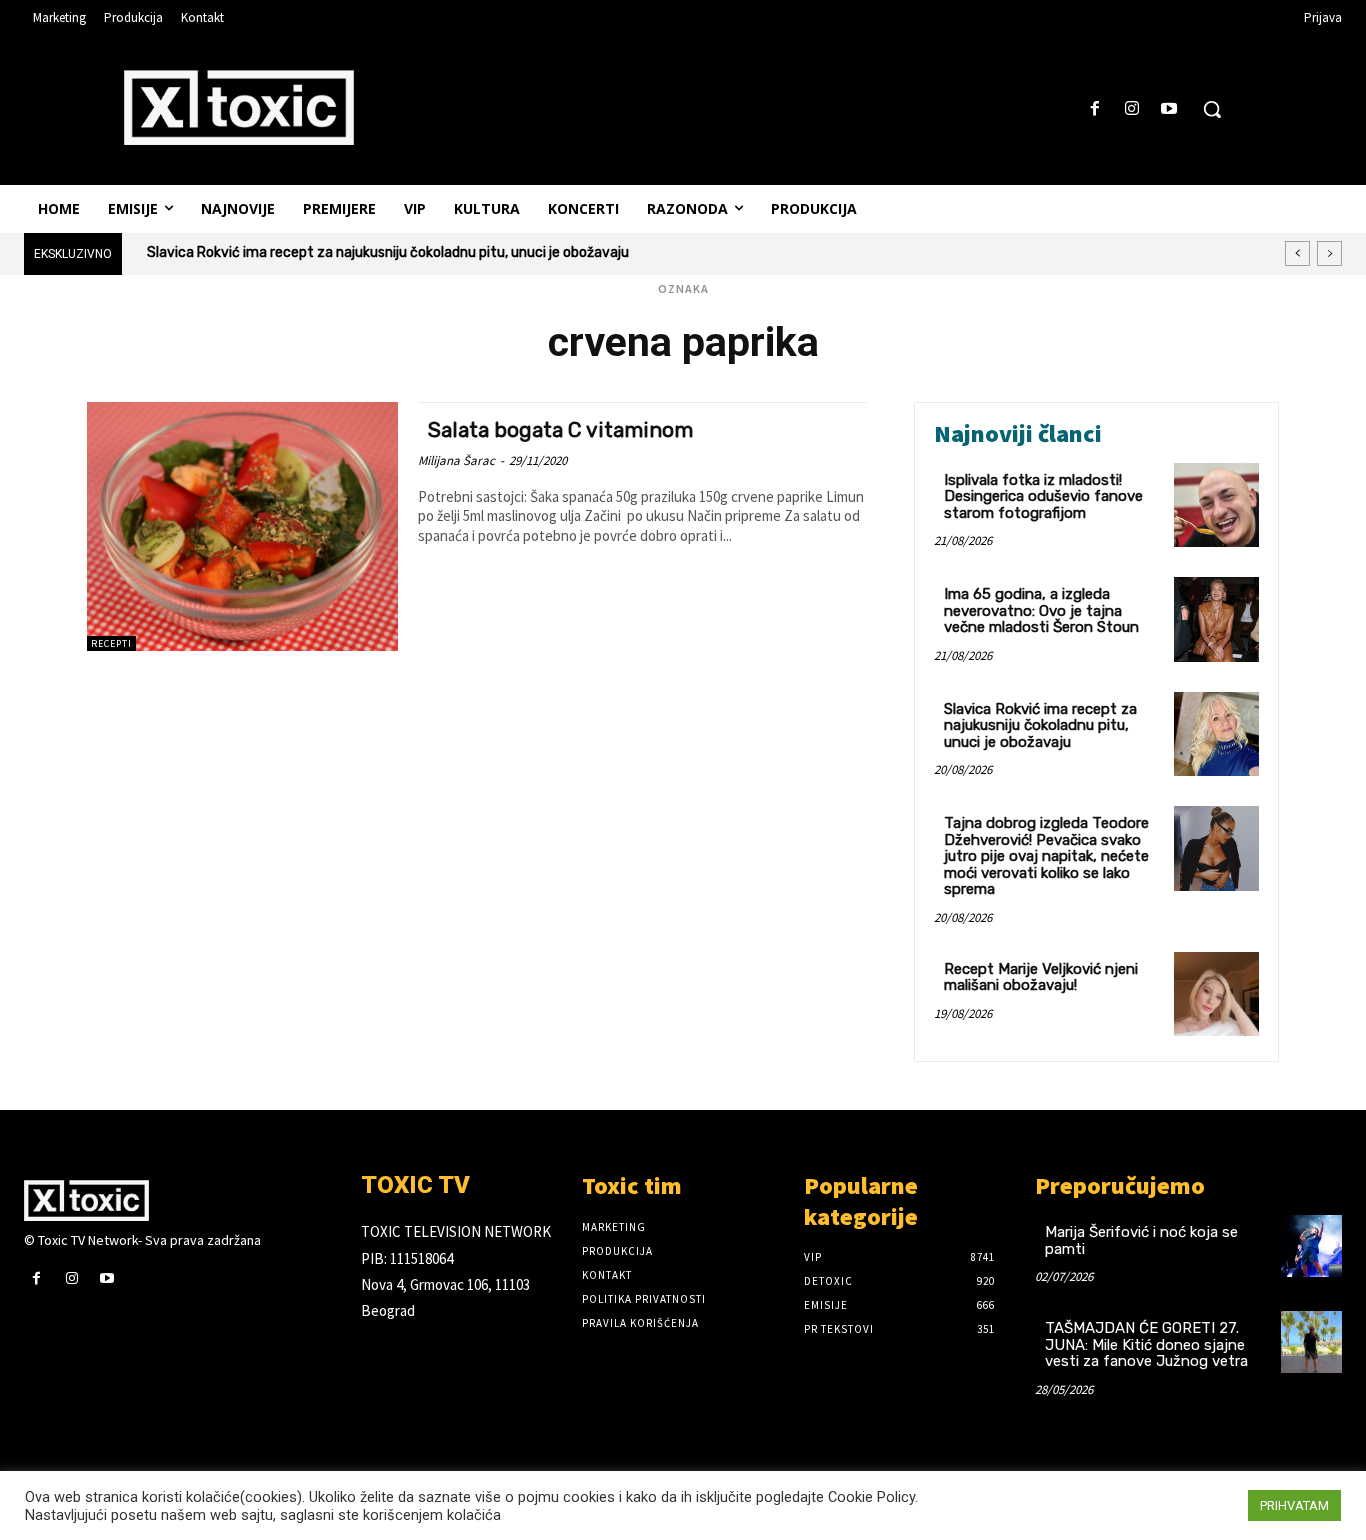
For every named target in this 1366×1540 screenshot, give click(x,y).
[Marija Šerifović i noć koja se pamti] (1311, 1245)
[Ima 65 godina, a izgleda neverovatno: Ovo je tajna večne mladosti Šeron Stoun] (1216, 619)
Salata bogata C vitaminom (560, 429)
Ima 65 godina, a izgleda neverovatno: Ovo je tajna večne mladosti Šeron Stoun (1041, 610)
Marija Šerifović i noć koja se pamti (1141, 1240)
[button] (1212, 109)
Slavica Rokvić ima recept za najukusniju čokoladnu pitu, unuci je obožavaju (388, 252)
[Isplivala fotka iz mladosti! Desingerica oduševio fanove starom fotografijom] (1216, 505)
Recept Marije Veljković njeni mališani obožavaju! (1041, 977)
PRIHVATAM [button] (1294, 1505)
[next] (1329, 253)
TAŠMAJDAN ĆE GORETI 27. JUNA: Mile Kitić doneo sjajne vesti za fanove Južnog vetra (1146, 1344)
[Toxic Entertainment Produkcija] (239, 107)
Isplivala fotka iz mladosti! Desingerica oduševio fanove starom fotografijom (1043, 496)
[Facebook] (1094, 109)
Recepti (111, 643)
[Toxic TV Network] (177, 1200)
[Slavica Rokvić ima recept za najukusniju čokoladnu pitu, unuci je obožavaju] (1216, 734)
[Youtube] (1169, 109)
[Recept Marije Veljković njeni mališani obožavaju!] (1216, 994)
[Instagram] (1132, 109)
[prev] (1297, 253)
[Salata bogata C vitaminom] (242, 526)
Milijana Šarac (456, 460)
